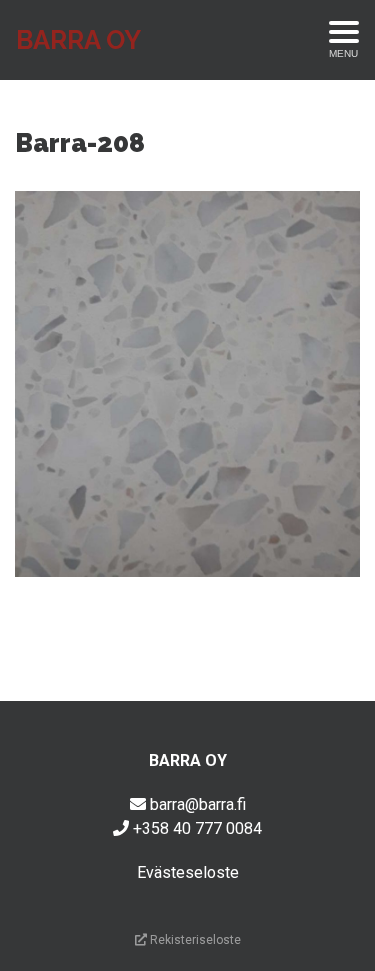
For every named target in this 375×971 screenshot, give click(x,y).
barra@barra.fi (198, 804)
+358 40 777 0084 (197, 828)
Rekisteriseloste (194, 940)
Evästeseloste (188, 872)
